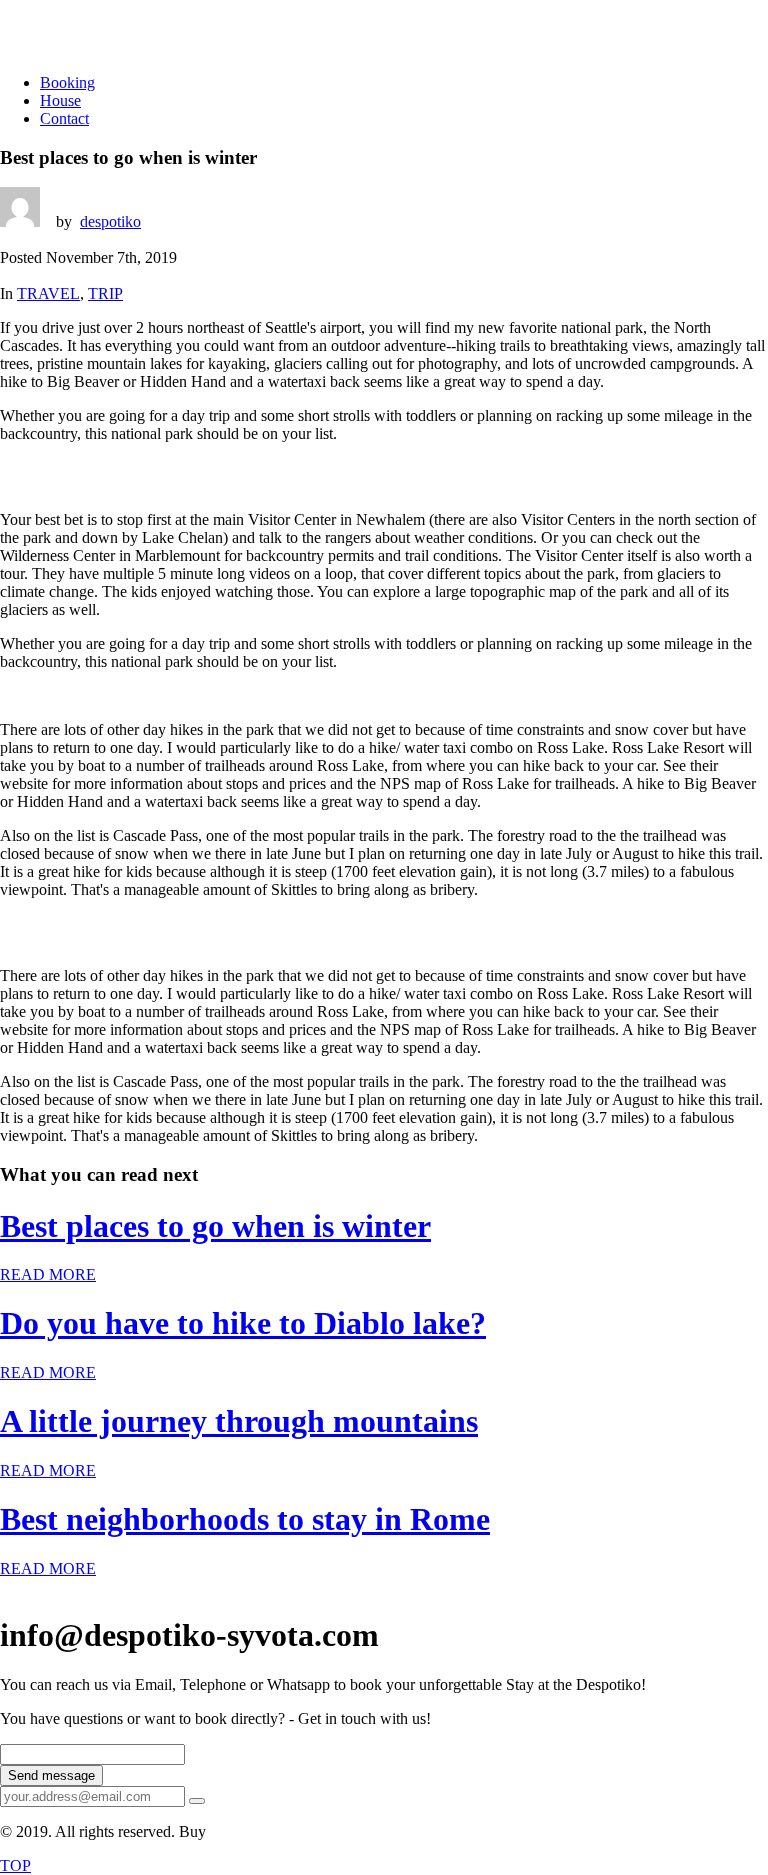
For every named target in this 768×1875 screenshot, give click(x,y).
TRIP (105, 293)
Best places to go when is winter (215, 1226)
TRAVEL (48, 293)
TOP (15, 1865)
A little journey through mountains (239, 1421)
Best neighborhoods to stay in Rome (245, 1519)
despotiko (110, 221)
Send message (51, 1775)
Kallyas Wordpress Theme (293, 1831)
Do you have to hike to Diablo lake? (243, 1323)
